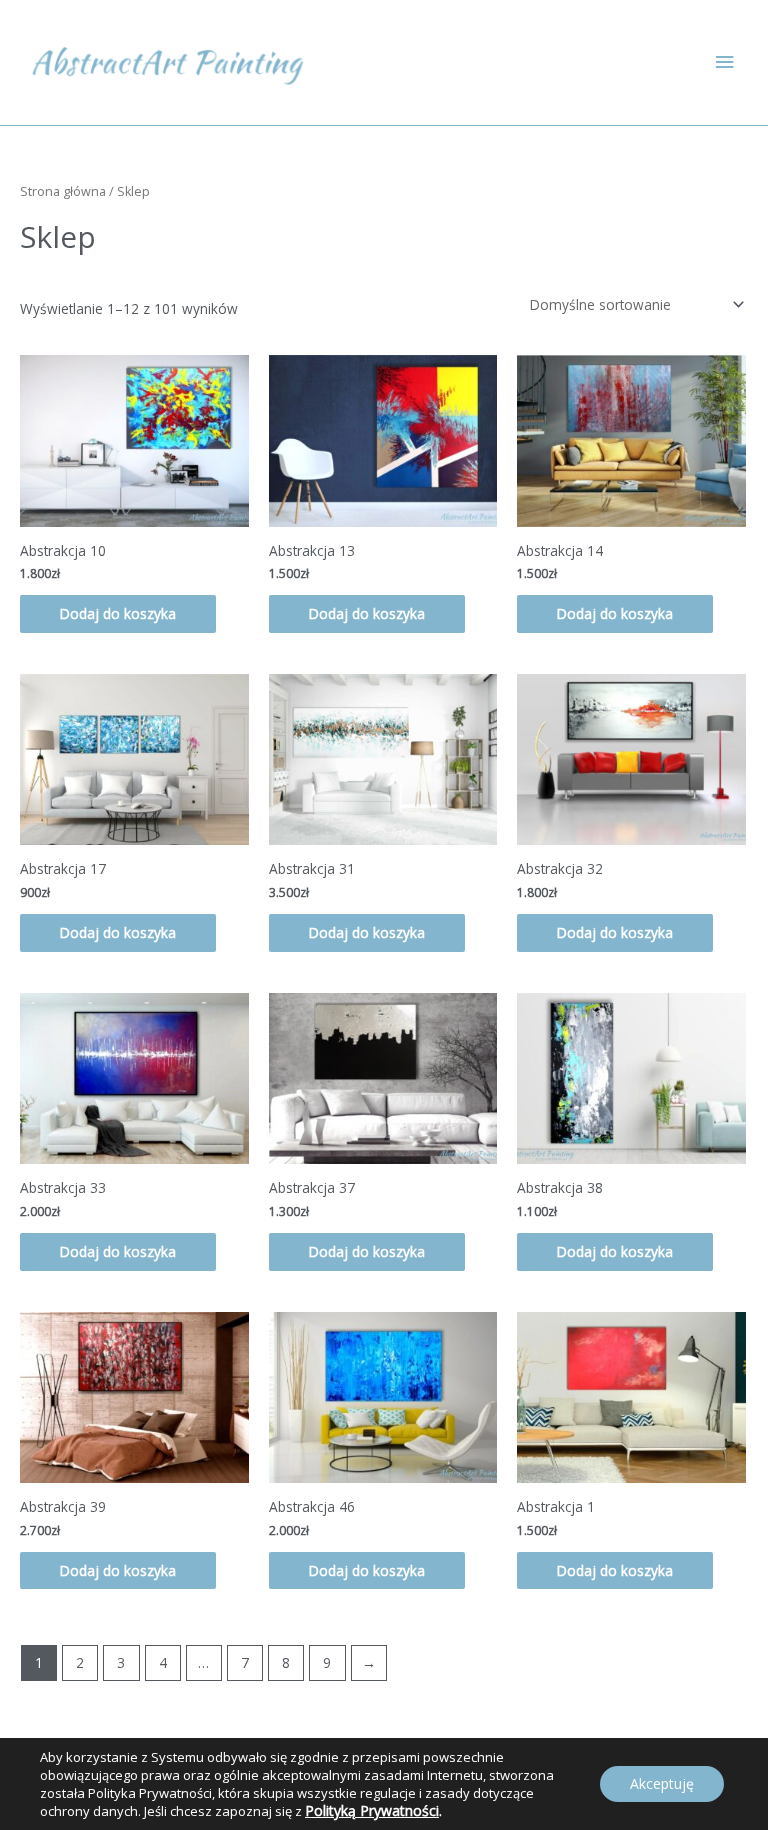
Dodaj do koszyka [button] (118, 613)
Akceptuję (662, 1783)
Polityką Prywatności (372, 1810)
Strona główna (63, 191)
